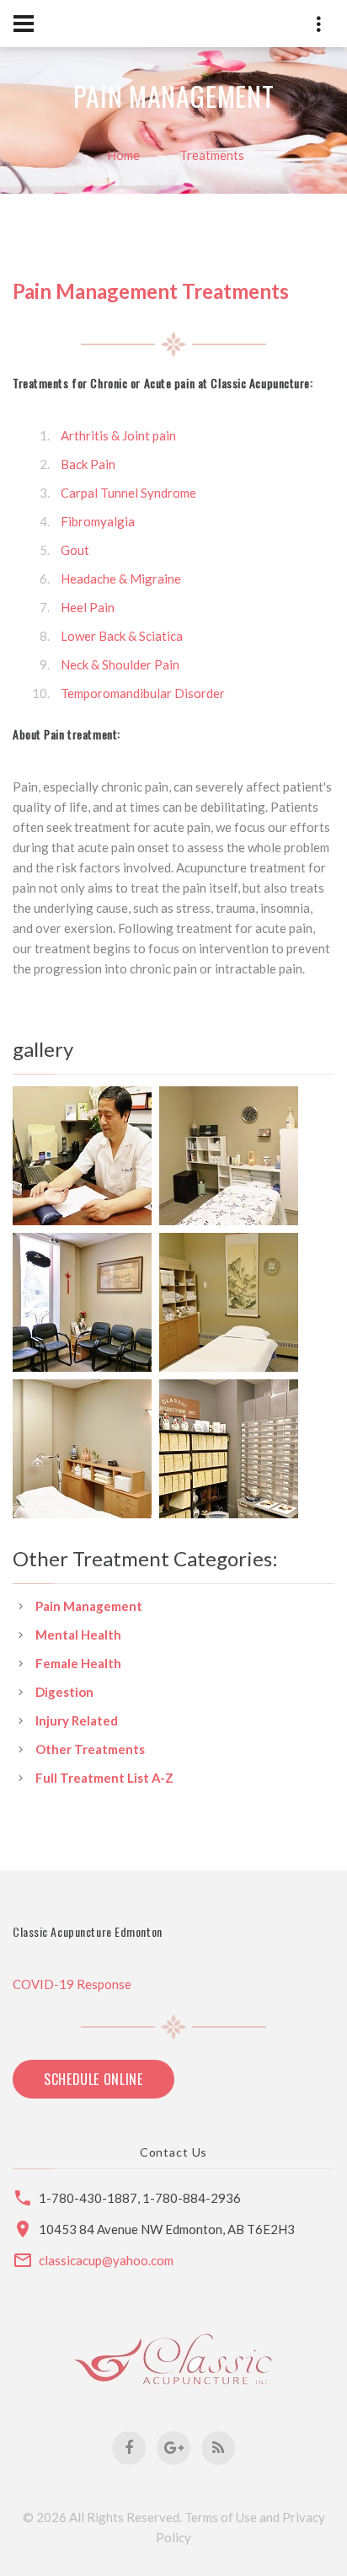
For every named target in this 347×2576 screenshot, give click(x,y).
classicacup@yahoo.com (106, 2260)
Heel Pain (88, 607)
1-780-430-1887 (88, 2198)
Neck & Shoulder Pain (120, 664)
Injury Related (77, 1720)
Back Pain (88, 464)
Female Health (78, 1663)
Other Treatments (90, 1749)
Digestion (64, 1692)
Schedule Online (93, 2079)
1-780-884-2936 (192, 2198)
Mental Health (78, 1635)
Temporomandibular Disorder (143, 693)
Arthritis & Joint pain (118, 435)
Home (123, 155)
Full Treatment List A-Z (104, 1778)
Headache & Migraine (121, 579)
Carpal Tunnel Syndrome (128, 493)
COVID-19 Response (72, 1984)
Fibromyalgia (98, 521)
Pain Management (89, 1606)
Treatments (212, 155)
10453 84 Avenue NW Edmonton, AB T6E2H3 (167, 2229)
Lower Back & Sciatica (122, 636)
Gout (75, 550)
